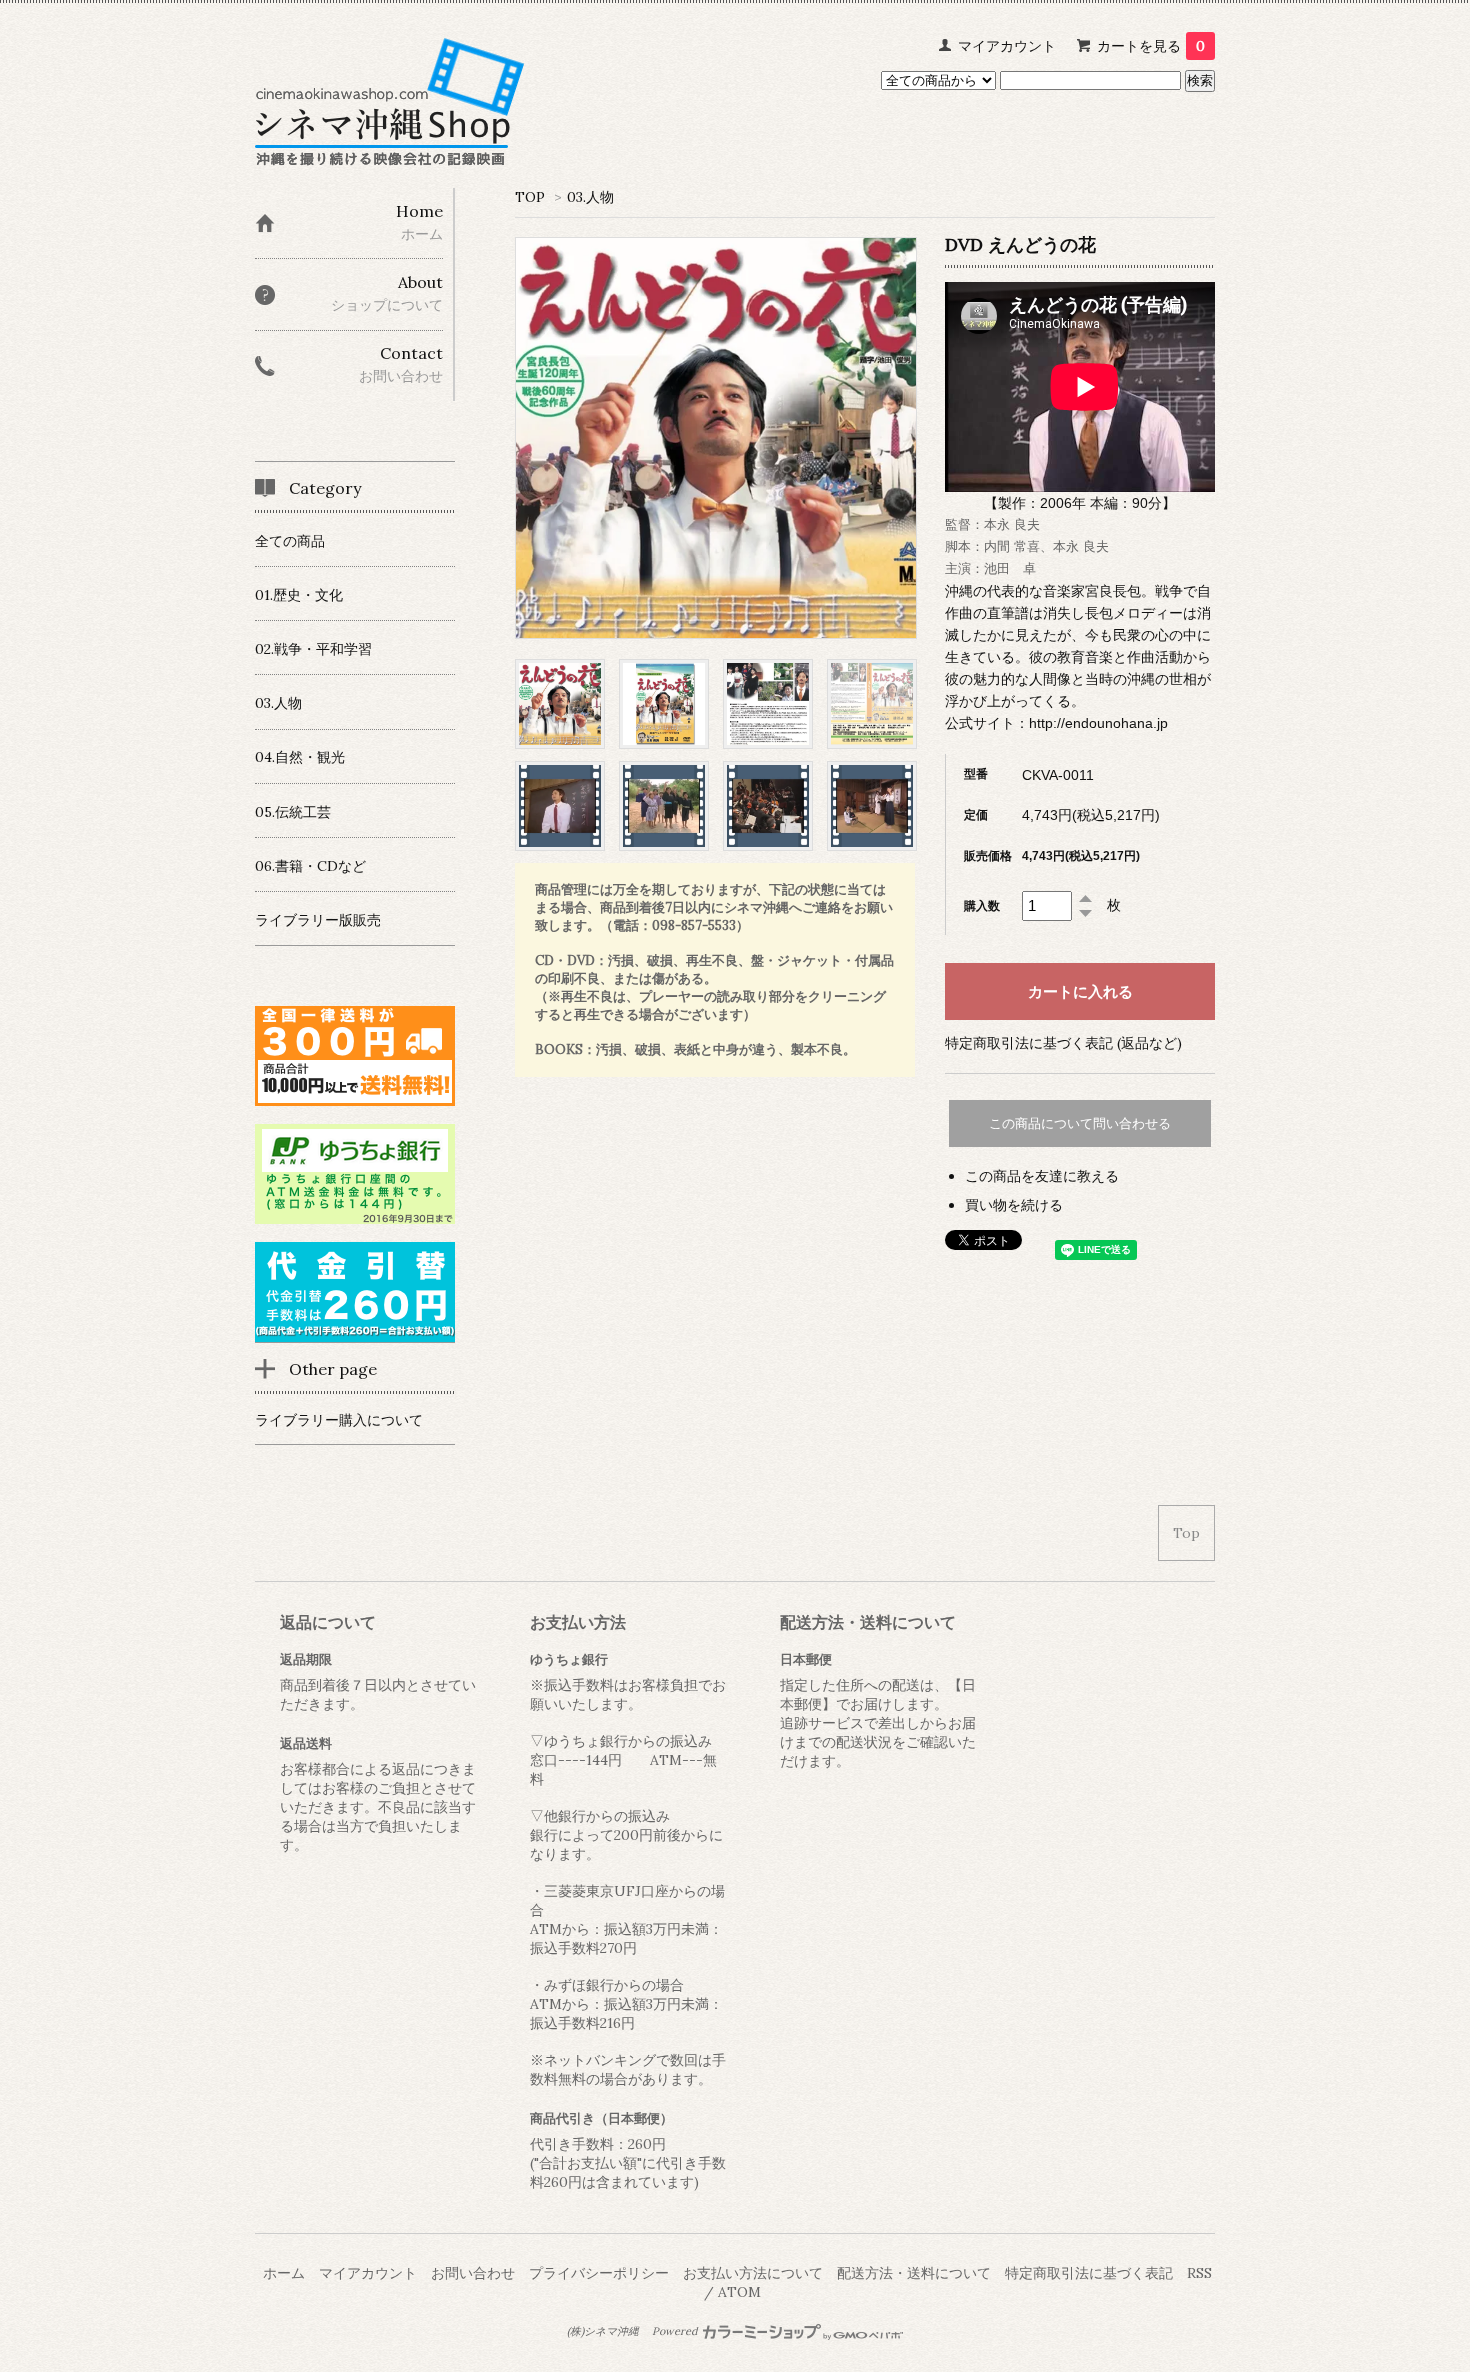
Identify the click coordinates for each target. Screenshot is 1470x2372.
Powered (676, 2331)
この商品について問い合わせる (1080, 1123)
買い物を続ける (1014, 1205)
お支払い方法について (753, 2273)
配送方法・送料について (914, 2273)
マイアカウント (1007, 46)
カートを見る (1151, 46)
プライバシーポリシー (599, 2273)
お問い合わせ (473, 2273)
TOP (530, 197)
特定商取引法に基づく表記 (1089, 2273)
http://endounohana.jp (1098, 723)
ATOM (739, 2292)
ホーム (284, 2273)
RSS (1199, 2273)
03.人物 (590, 197)
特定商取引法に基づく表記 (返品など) (1063, 1043)
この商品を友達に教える (1042, 1176)
